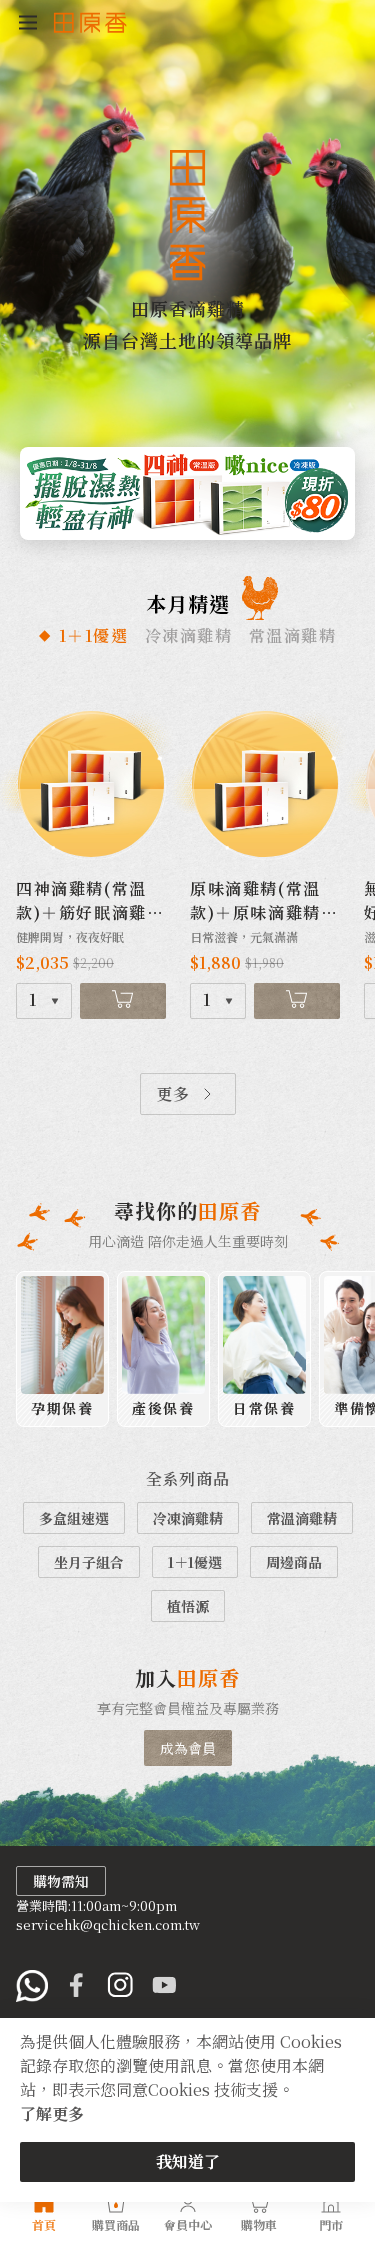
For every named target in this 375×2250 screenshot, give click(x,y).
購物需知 (61, 1881)
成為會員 (188, 1748)
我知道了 (188, 2161)
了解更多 (52, 2113)
